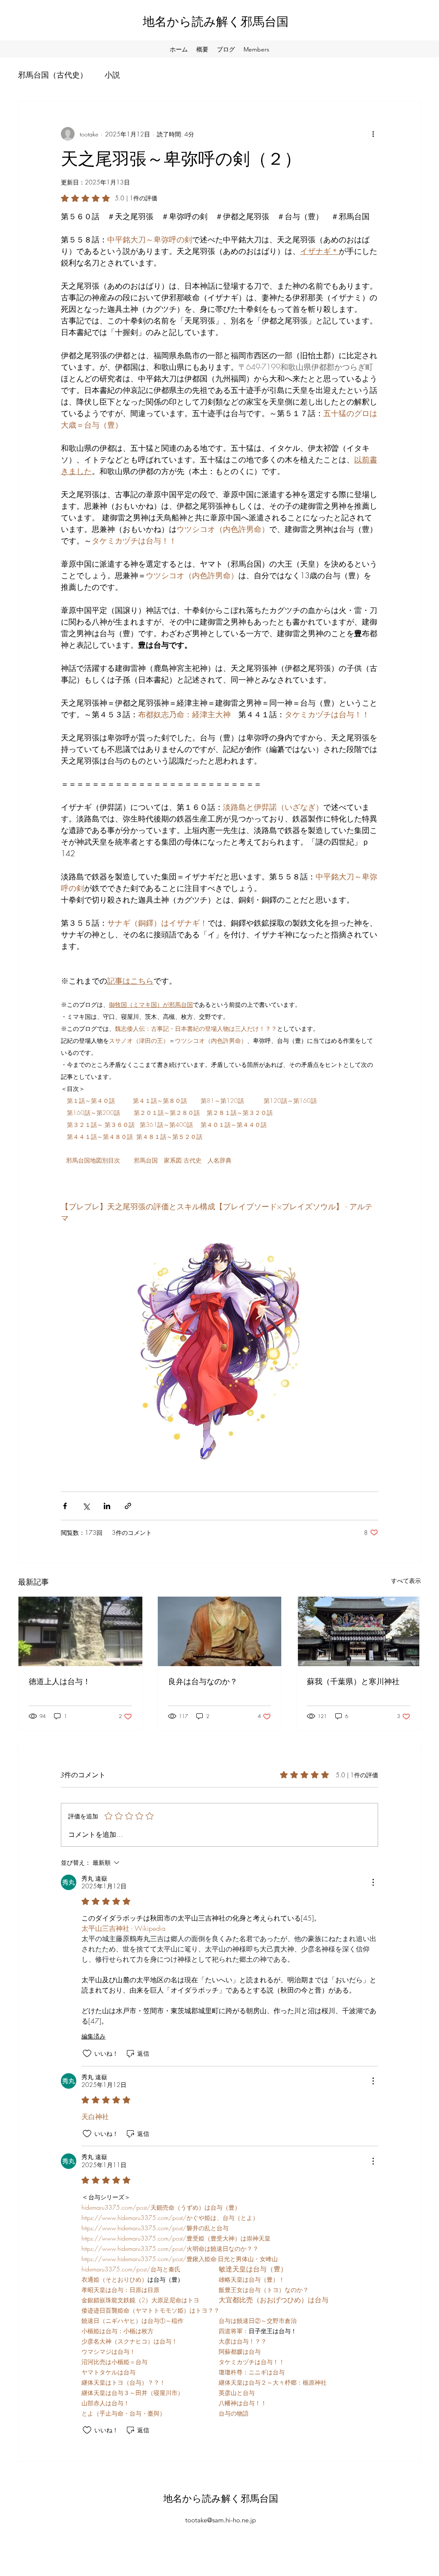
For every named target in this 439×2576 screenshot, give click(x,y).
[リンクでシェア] (128, 1506)
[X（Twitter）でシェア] (86, 1506)
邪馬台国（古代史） (53, 75)
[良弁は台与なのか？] (220, 1631)
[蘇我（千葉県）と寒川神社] (359, 1631)
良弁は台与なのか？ (203, 1682)
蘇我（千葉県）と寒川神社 (353, 1682)
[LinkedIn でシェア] (107, 1506)
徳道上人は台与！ (60, 1682)
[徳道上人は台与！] (80, 1631)
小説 (112, 75)
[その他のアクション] (373, 134)
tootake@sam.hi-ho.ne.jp (221, 2520)
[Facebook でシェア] (65, 1506)
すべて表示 (406, 1581)
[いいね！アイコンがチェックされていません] (87, 2054)
